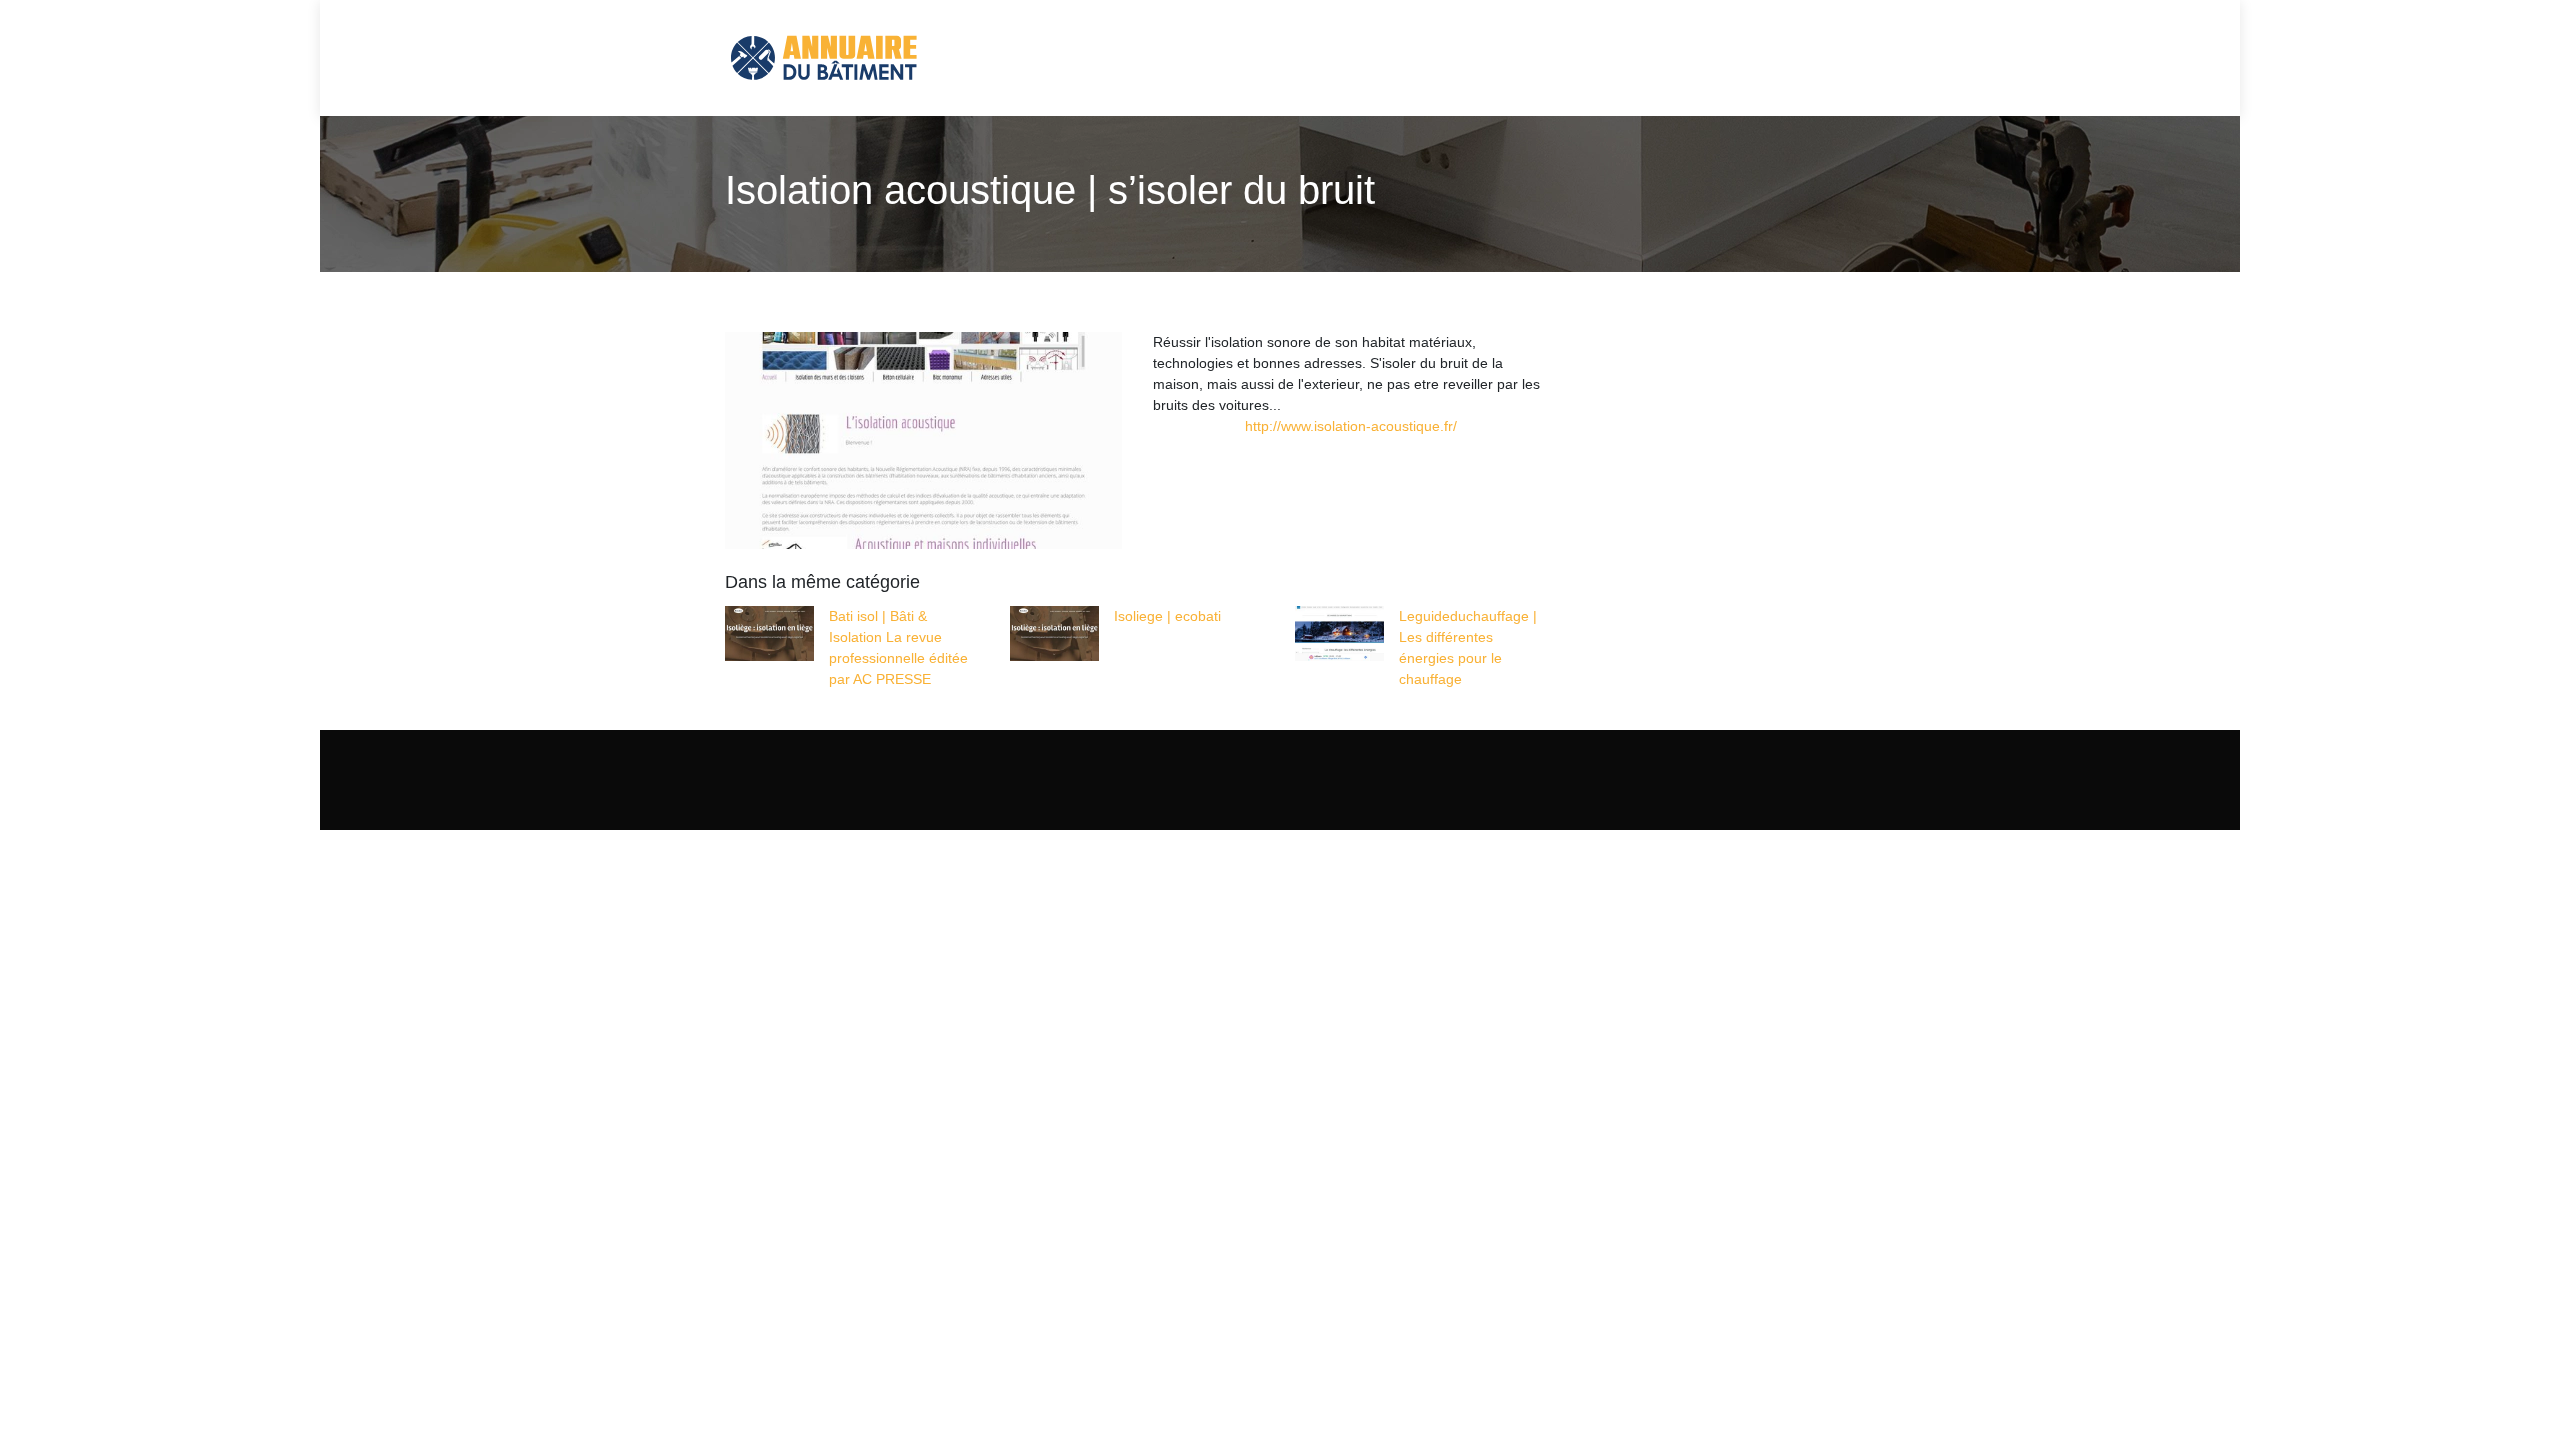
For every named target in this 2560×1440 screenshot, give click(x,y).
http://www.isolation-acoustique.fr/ (1351, 426)
